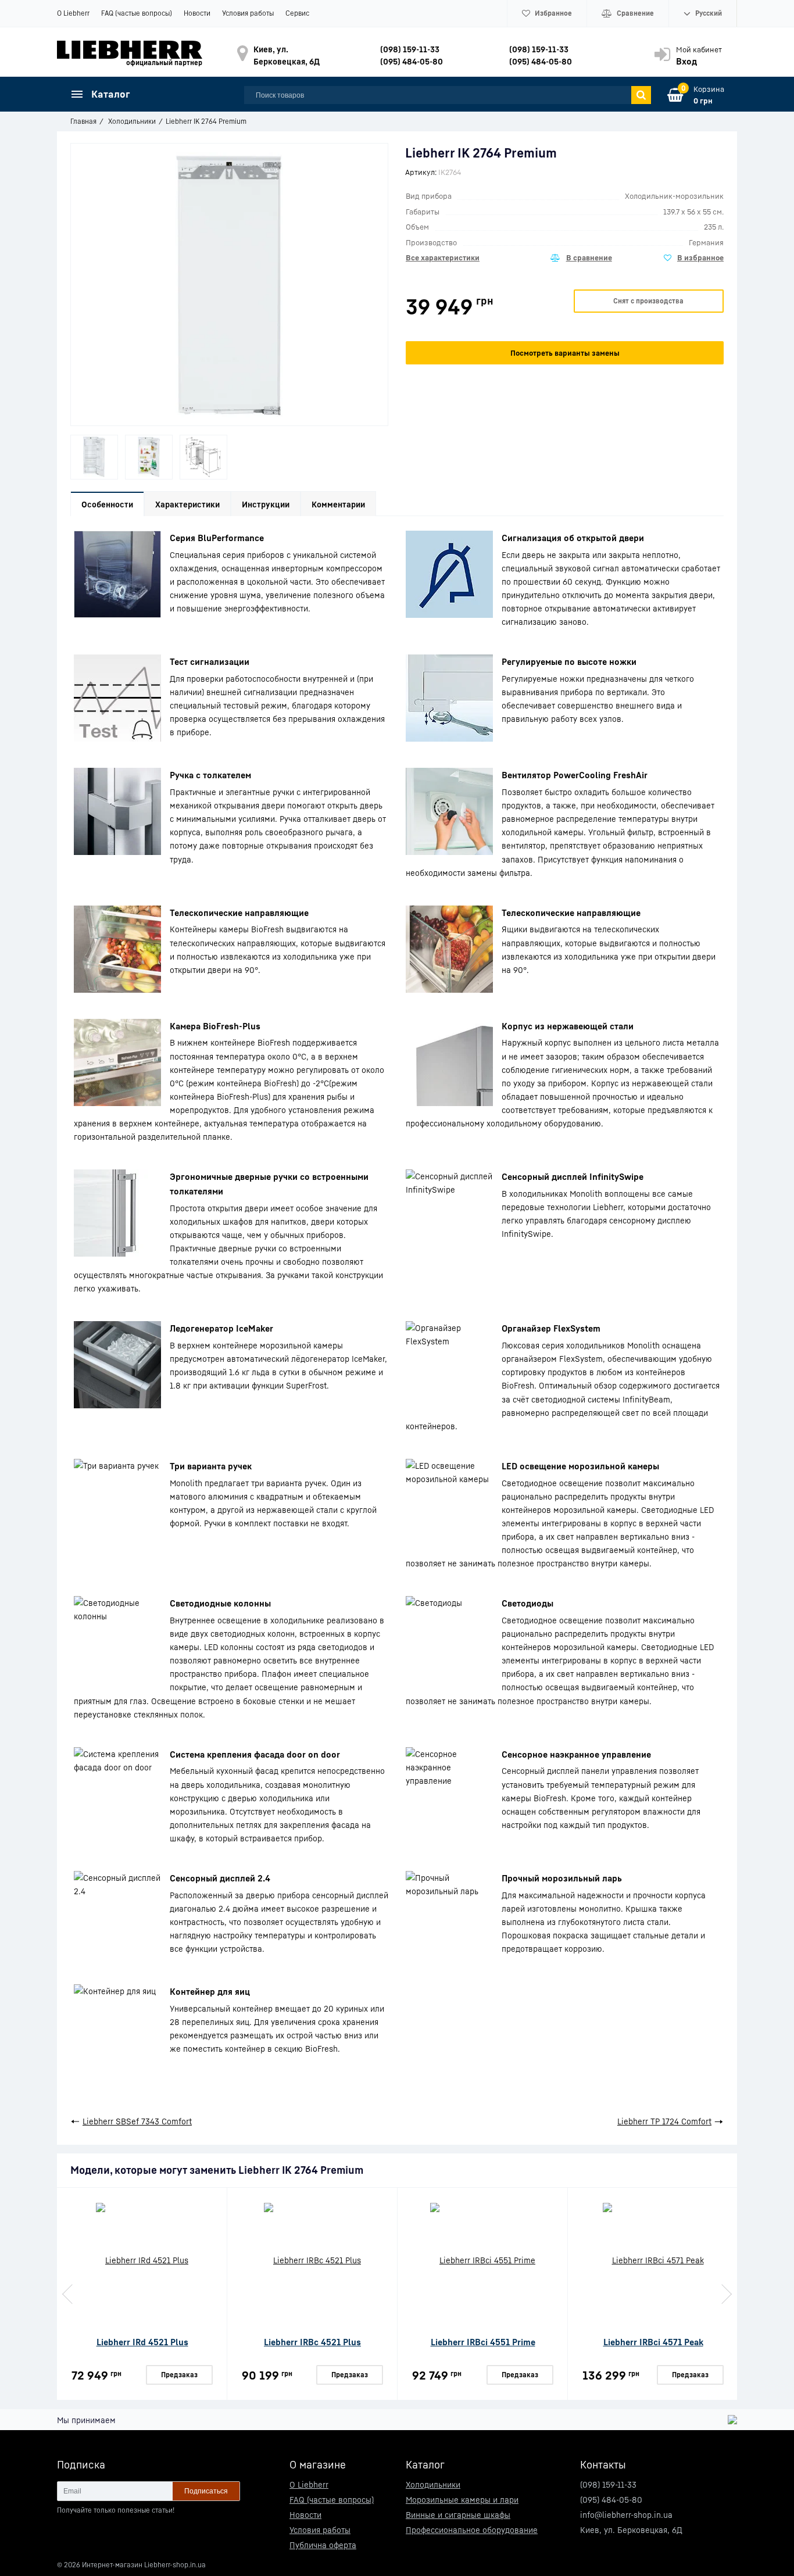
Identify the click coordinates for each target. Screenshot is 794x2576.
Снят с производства (648, 301)
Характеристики (187, 504)
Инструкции (266, 504)
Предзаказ (179, 2375)
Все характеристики (443, 257)
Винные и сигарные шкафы (458, 2515)
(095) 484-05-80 (412, 61)
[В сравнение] (581, 258)
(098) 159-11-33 (410, 49)
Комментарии (338, 504)
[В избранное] (694, 258)
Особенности (107, 504)
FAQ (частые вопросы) (137, 13)
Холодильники (433, 2484)
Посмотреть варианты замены (565, 353)
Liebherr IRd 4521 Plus (142, 2342)
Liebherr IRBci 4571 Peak (653, 2342)
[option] (94, 457)
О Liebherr (73, 13)
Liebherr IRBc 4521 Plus (312, 2342)
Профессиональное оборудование (472, 2530)
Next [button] (725, 2294)
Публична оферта (323, 2545)
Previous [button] (69, 2294)
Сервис (297, 13)
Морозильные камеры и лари (462, 2500)
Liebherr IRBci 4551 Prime (483, 2342)
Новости (197, 13)
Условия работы (248, 13)
